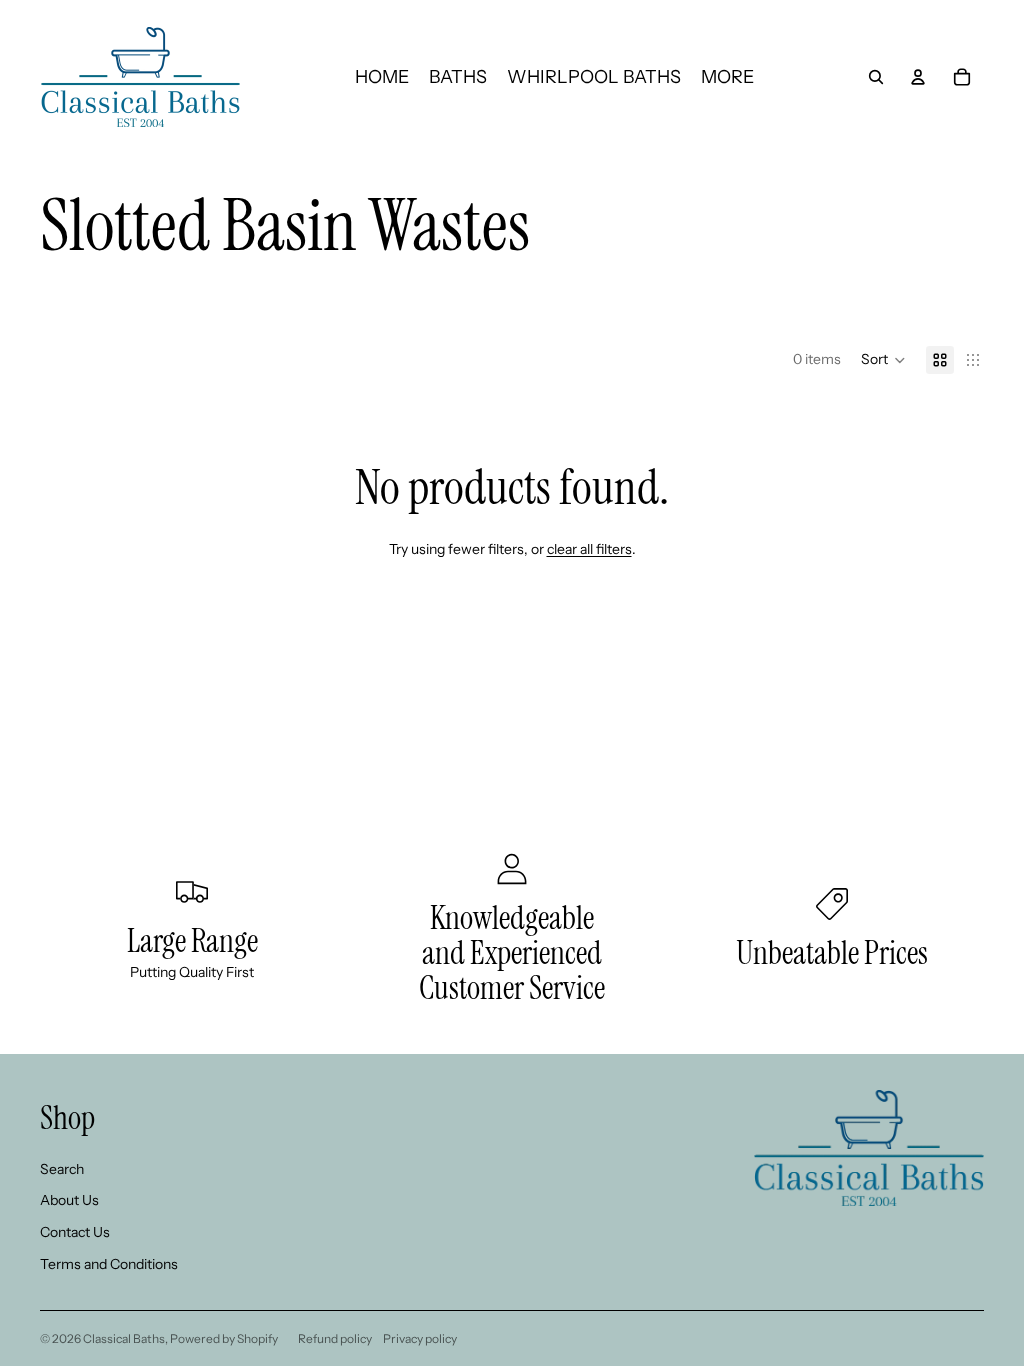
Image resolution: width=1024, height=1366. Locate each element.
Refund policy (335, 1338)
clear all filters (589, 549)
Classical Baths (124, 1338)
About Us (69, 1200)
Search (62, 1169)
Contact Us (75, 1232)
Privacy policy (420, 1338)
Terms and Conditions (109, 1264)
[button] (883, 360)
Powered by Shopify (224, 1338)
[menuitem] (727, 77)
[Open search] (876, 77)
